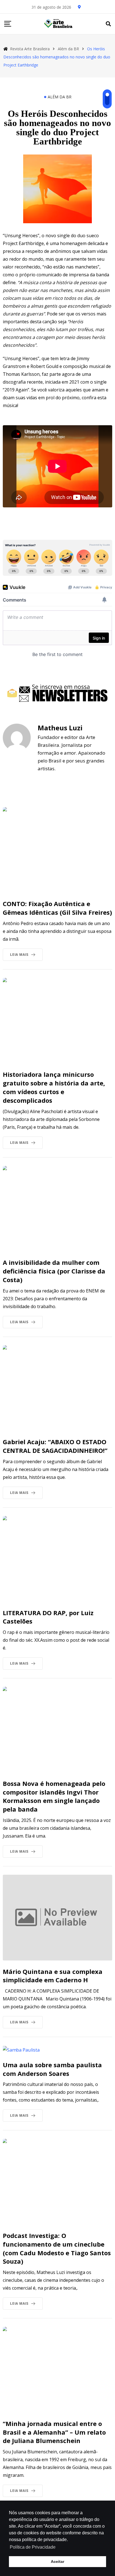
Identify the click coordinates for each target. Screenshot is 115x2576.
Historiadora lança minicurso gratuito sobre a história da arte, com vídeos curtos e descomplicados (54, 1087)
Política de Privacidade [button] (33, 2547)
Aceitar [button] (57, 2561)
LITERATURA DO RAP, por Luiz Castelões (48, 1617)
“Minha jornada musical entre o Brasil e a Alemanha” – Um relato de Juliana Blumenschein (54, 2432)
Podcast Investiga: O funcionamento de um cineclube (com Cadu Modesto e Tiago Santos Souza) (57, 2248)
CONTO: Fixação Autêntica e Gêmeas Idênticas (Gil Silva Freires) (57, 908)
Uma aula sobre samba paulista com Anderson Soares (52, 2069)
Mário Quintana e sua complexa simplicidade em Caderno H (53, 1976)
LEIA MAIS (19, 955)
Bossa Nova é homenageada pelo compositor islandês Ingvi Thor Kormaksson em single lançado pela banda (54, 1796)
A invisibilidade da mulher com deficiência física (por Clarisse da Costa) (54, 1271)
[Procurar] (108, 24)
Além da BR (60, 97)
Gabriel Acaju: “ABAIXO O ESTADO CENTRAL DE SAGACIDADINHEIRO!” (55, 1446)
